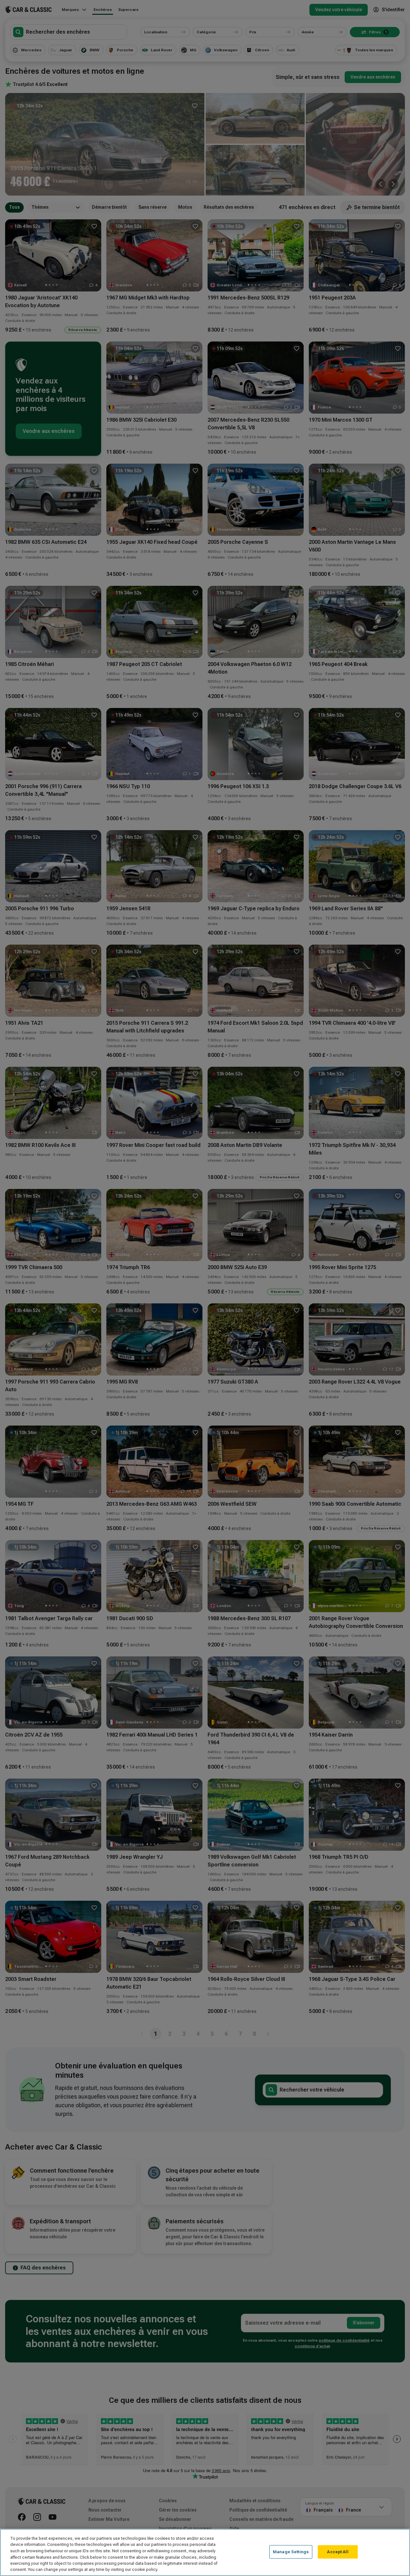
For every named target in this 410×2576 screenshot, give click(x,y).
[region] (205, 2552)
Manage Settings (291, 2552)
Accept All (338, 2552)
